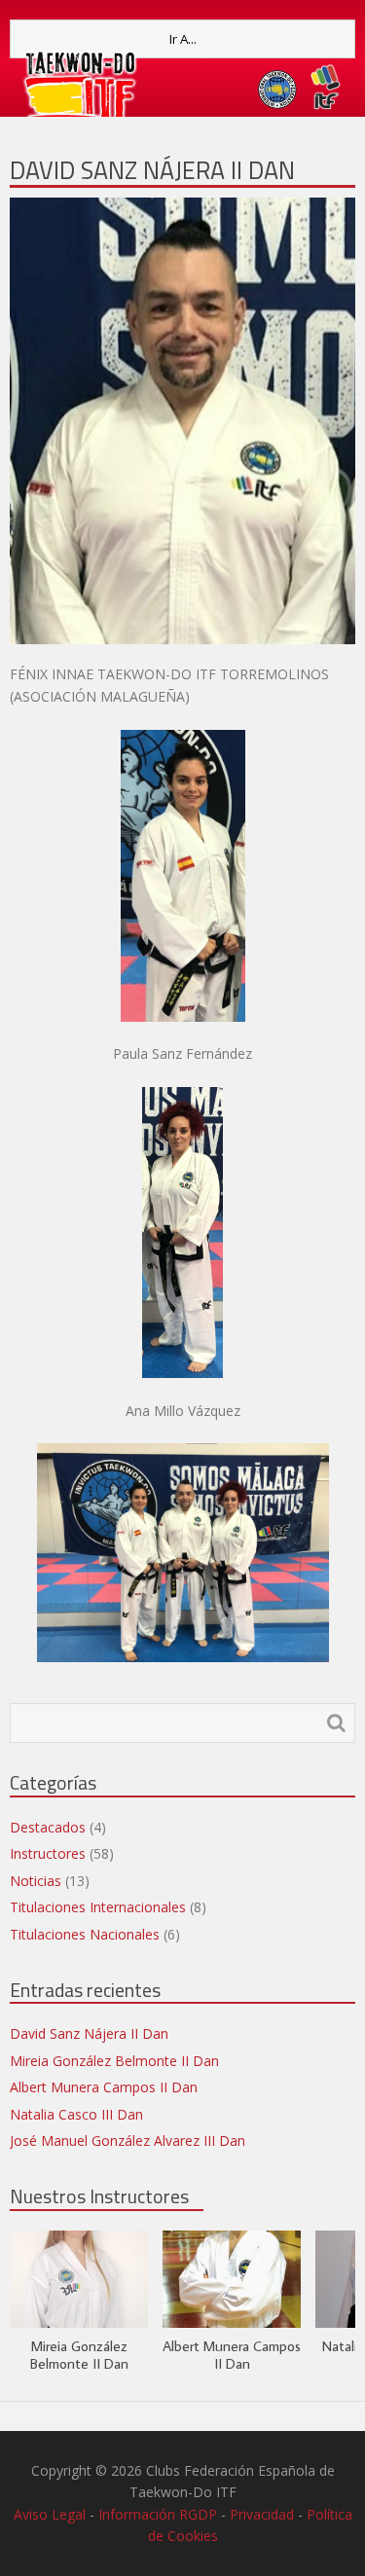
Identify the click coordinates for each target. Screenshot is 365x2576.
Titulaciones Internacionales (98, 1907)
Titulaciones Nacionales (85, 1934)
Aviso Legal (50, 2514)
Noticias (36, 1881)
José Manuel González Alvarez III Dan (128, 2141)
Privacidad (262, 2514)
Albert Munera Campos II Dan (104, 2087)
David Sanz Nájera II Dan (152, 170)
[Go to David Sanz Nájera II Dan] (182, 421)
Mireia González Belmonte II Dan (114, 2061)
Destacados (48, 1827)
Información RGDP (158, 2514)
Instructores (48, 1853)
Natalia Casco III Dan (76, 2114)
